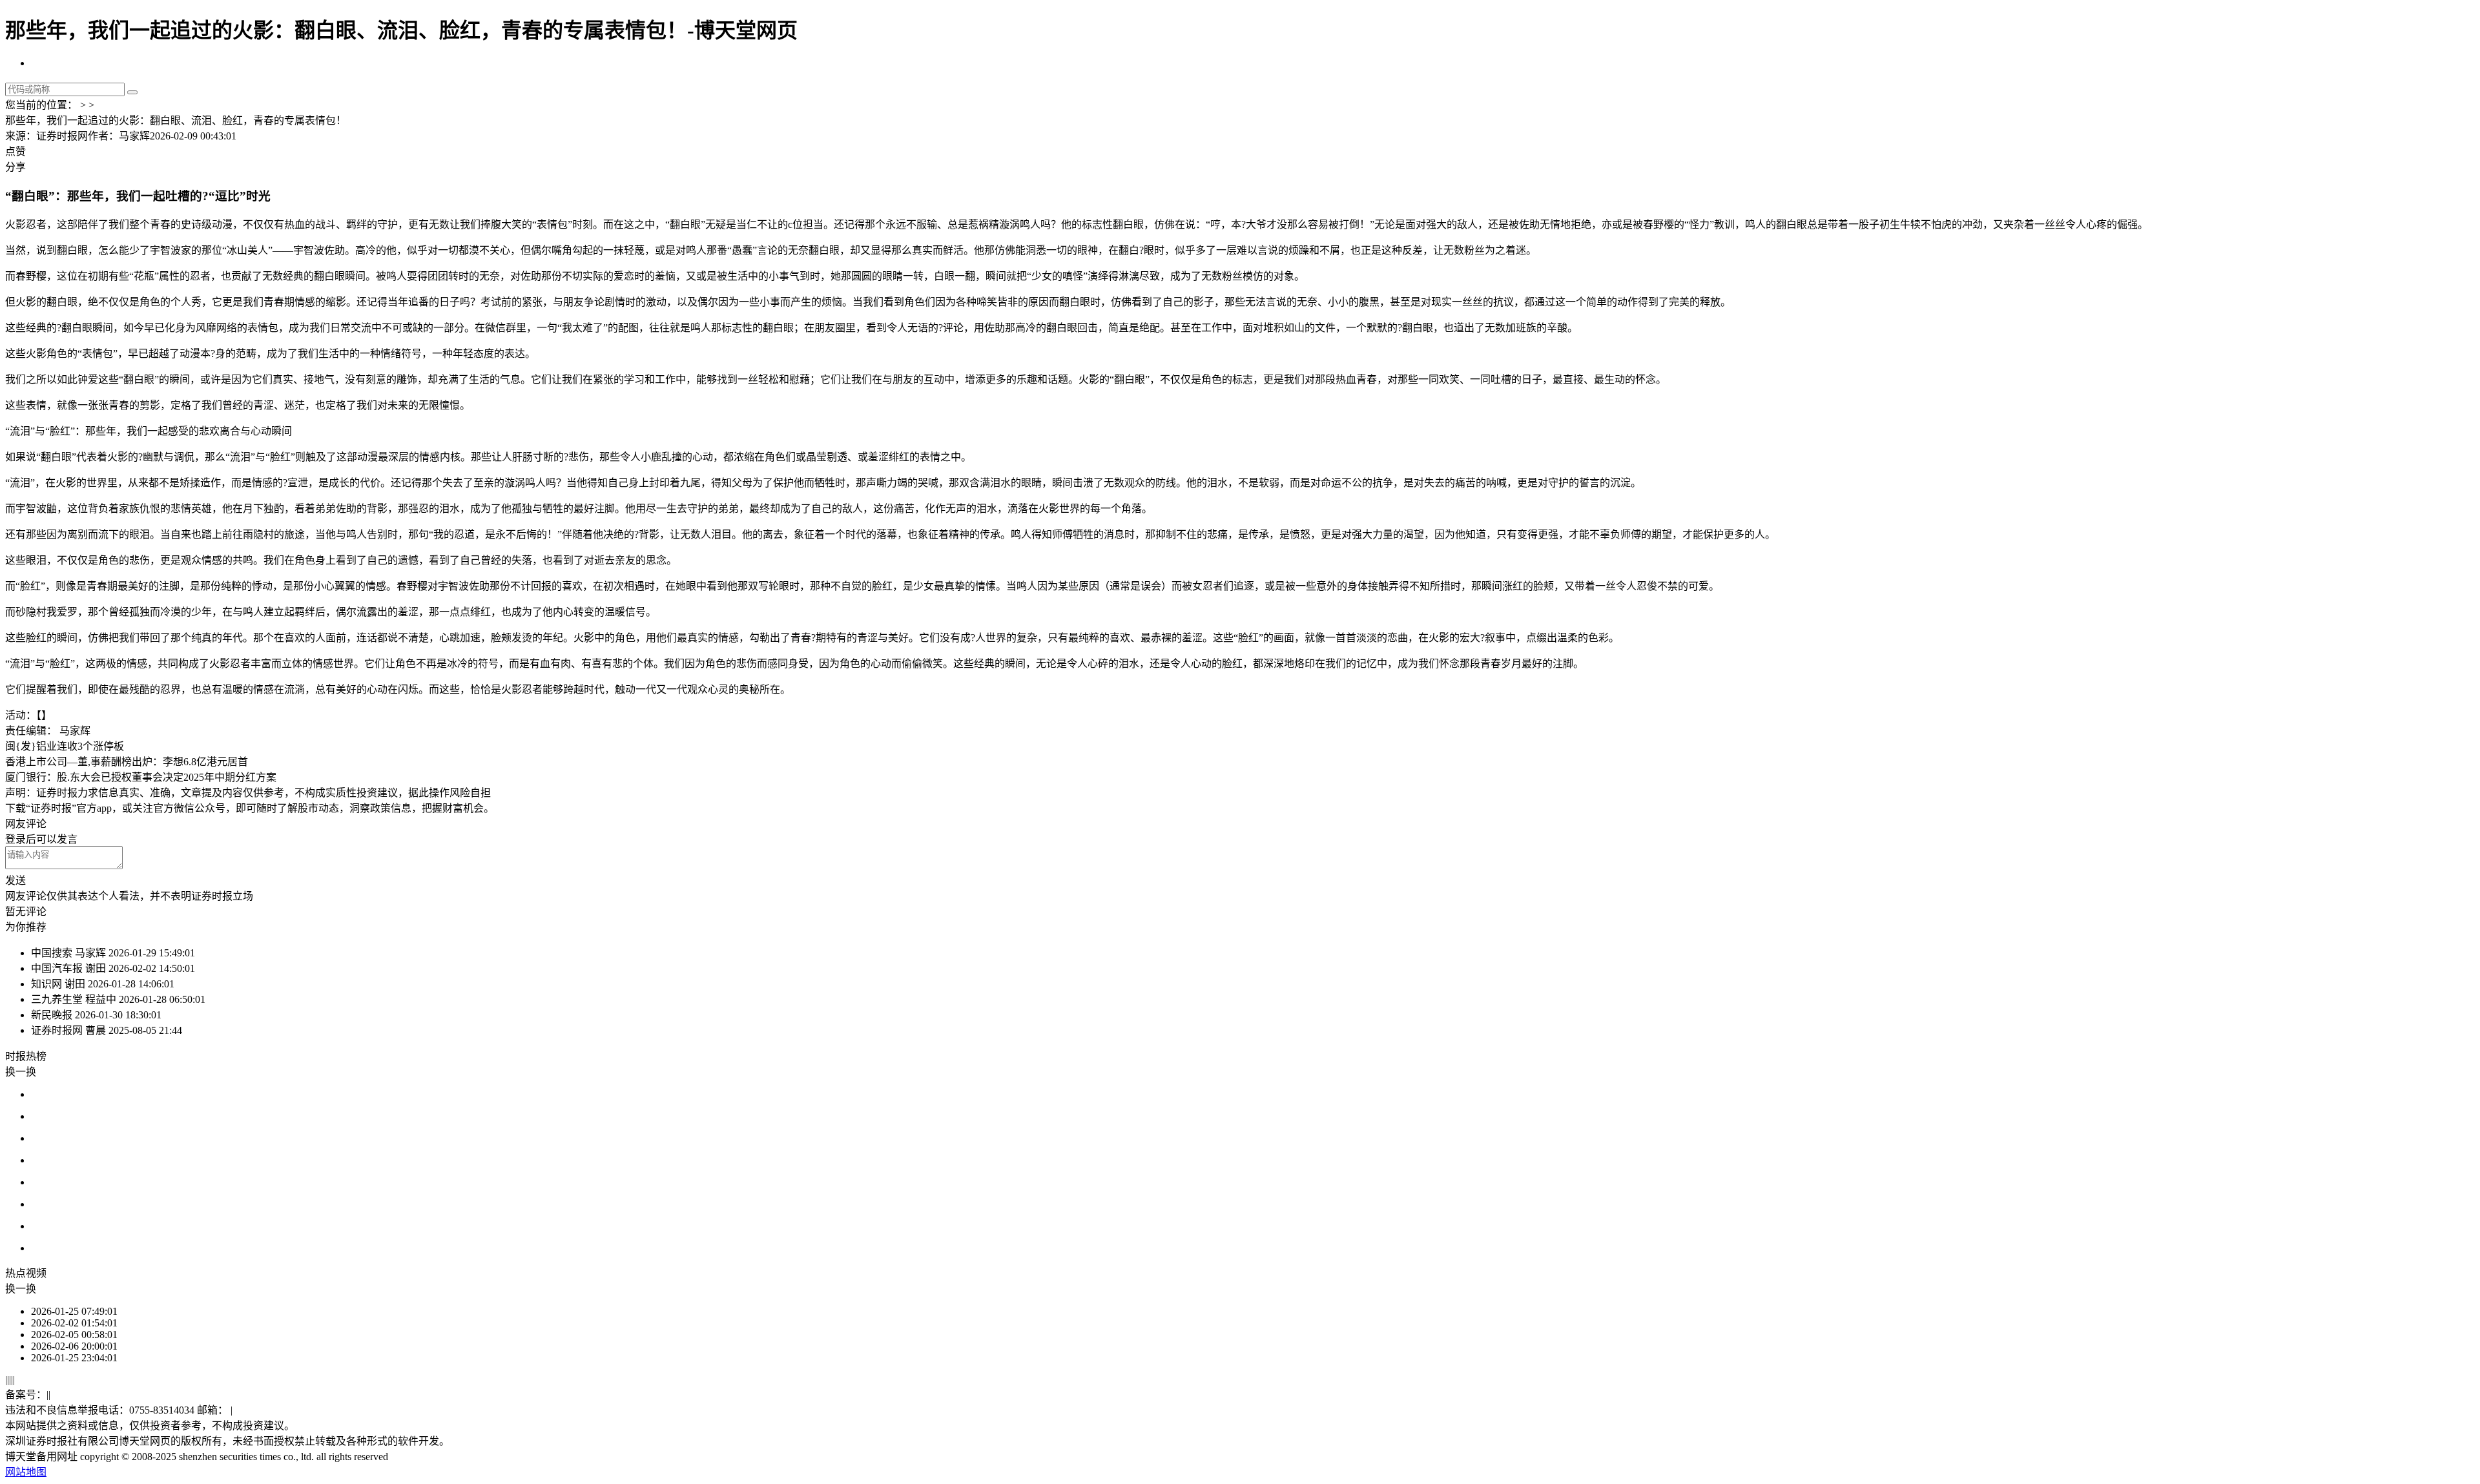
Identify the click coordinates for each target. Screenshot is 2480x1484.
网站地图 (26, 1472)
